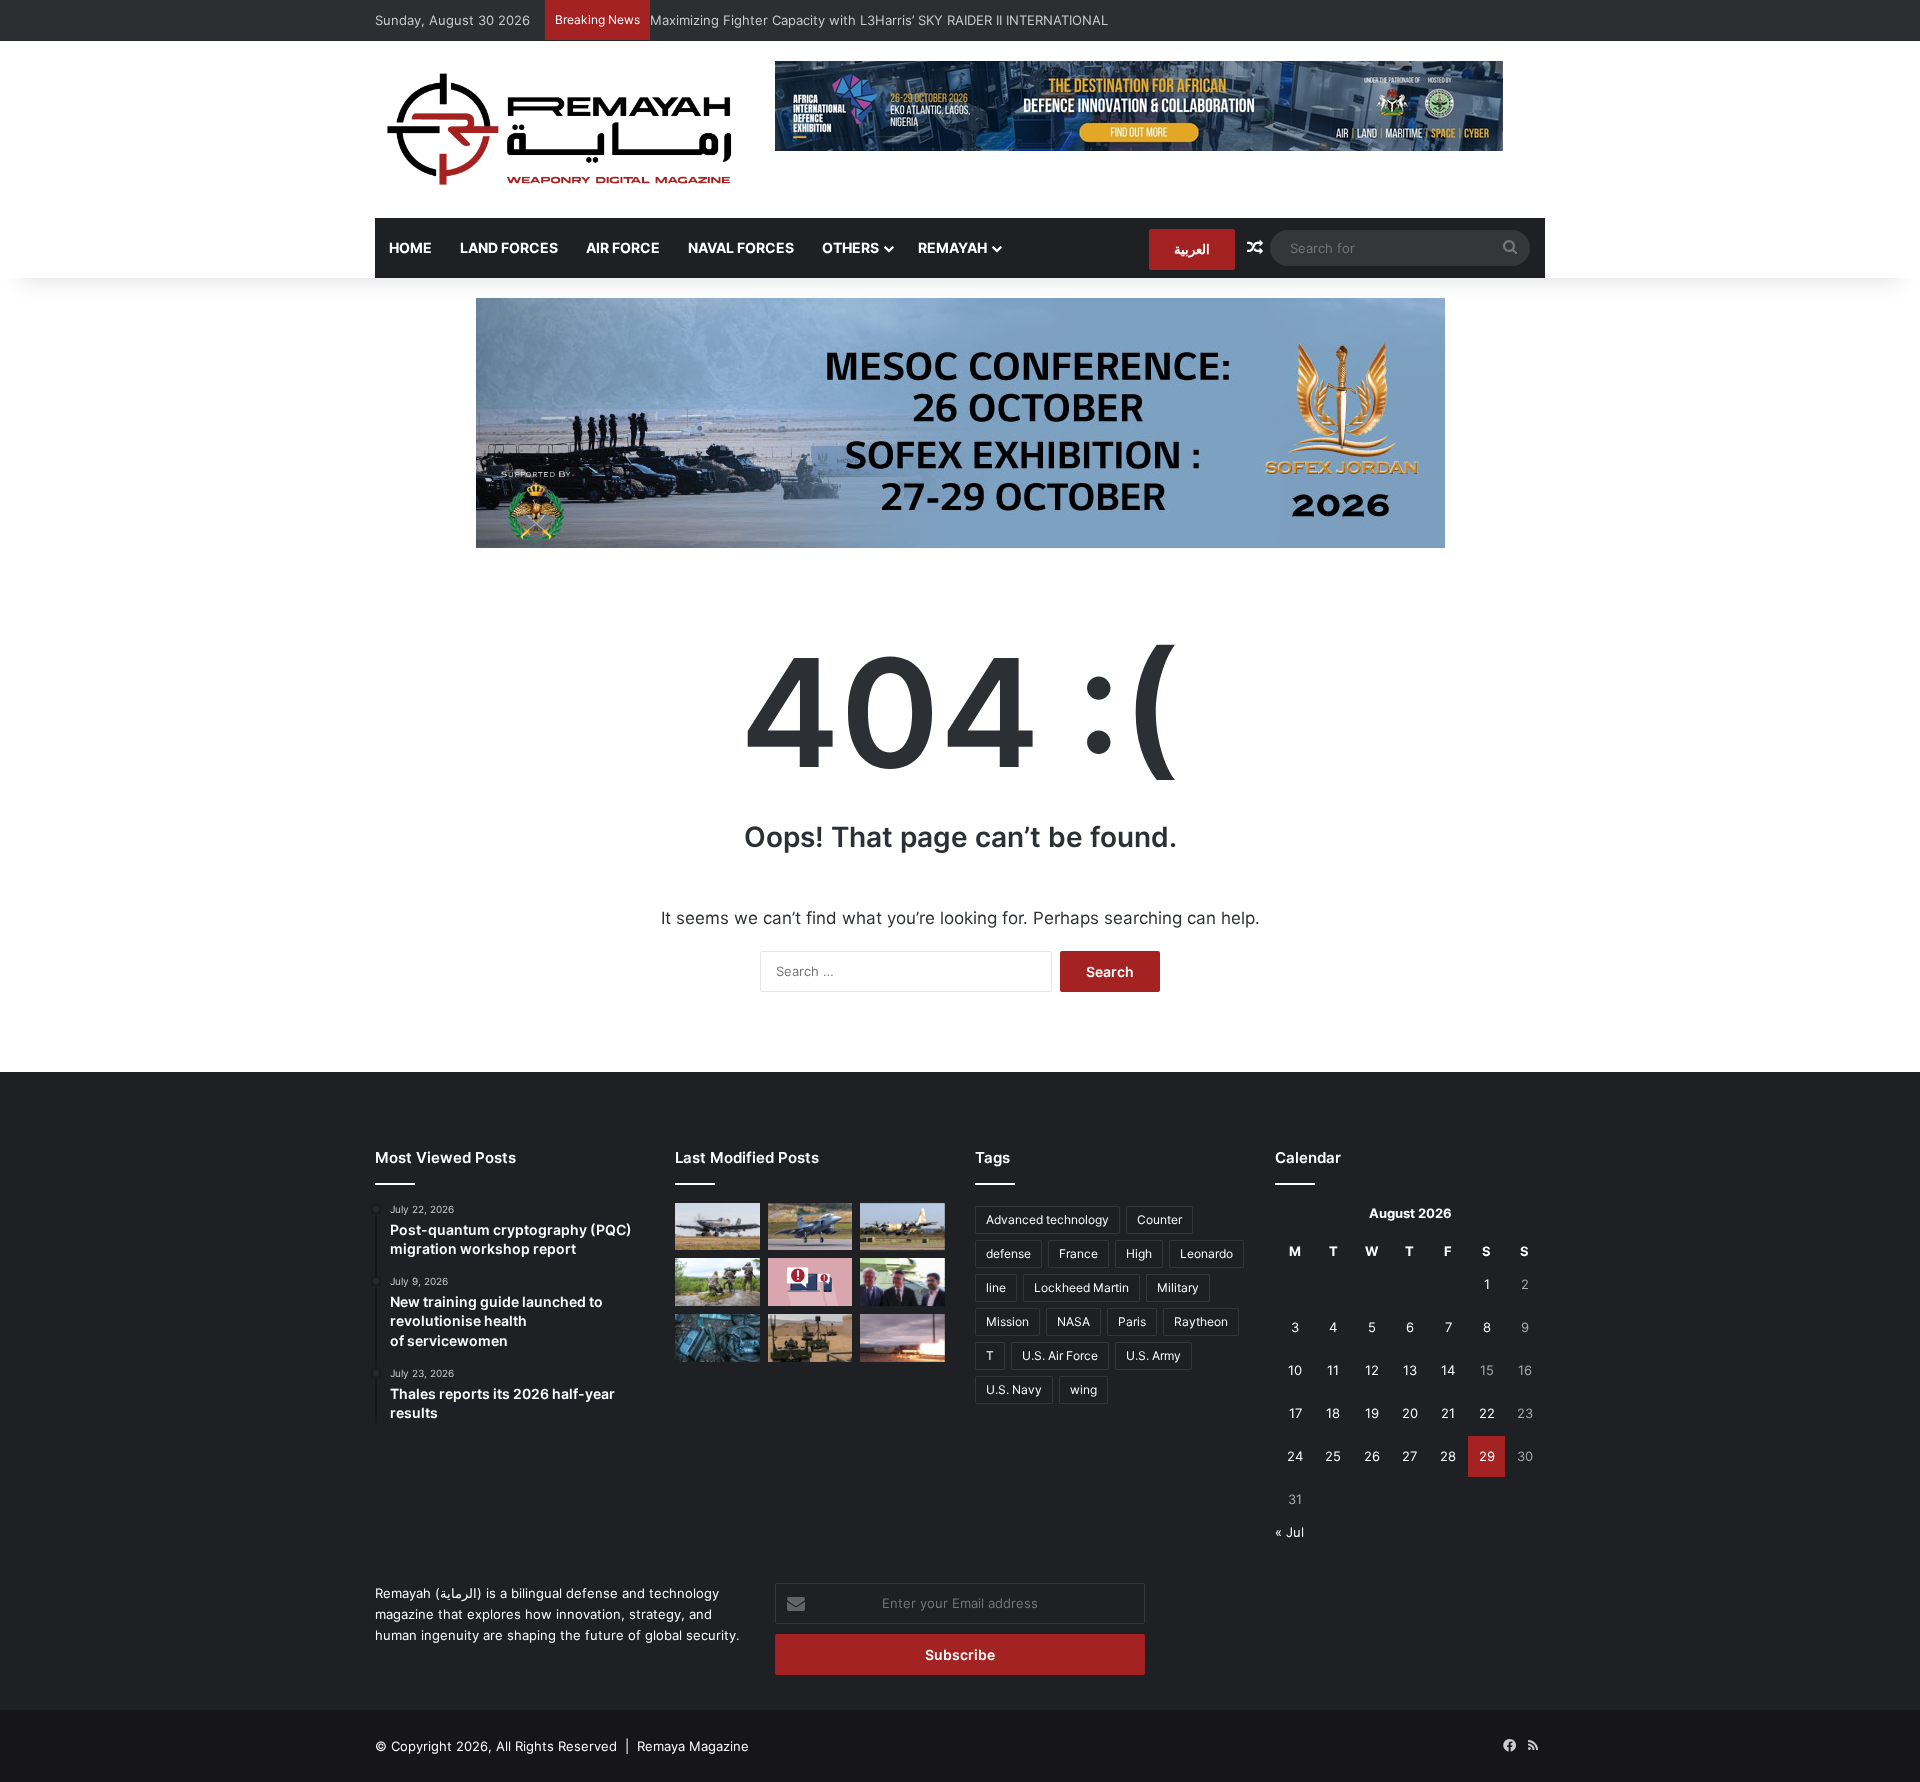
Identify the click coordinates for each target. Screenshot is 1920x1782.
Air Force (623, 247)
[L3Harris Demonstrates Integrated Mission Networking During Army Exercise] (717, 1338)
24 (1295, 1456)
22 (1487, 1413)
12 (1372, 1370)
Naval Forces (741, 247)
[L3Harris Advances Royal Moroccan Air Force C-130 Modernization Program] (902, 1227)
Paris (1132, 1321)
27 (1409, 1456)
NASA (1073, 1321)
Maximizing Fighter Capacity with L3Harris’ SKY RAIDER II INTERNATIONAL (879, 20)
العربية (1192, 249)
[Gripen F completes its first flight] (810, 1227)
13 (1410, 1370)
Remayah (952, 247)
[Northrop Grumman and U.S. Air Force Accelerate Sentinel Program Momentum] (902, 1338)
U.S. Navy (1014, 1389)
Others (850, 247)
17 (1295, 1413)
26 (1372, 1456)
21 (1448, 1413)
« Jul (1289, 1532)
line (996, 1287)
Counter (1159, 1219)
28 (1448, 1456)
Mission (1007, 1321)
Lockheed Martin (1081, 1287)
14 (1448, 1370)
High (1139, 1253)
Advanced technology (1047, 1219)
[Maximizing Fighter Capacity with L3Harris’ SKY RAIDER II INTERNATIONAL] (717, 1227)
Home (410, 247)
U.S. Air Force (1060, 1355)
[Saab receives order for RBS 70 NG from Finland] (717, 1282)
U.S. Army (1153, 1355)
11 (1333, 1370)
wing (1083, 1389)
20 (1410, 1413)
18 (1333, 1413)
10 (1295, 1370)
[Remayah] (560, 129)
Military (1178, 1287)
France (1078, 1253)
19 (1372, 1413)
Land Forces (509, 247)
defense (1008, 1253)
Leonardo (1206, 1253)
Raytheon (1201, 1321)
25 (1333, 1456)
